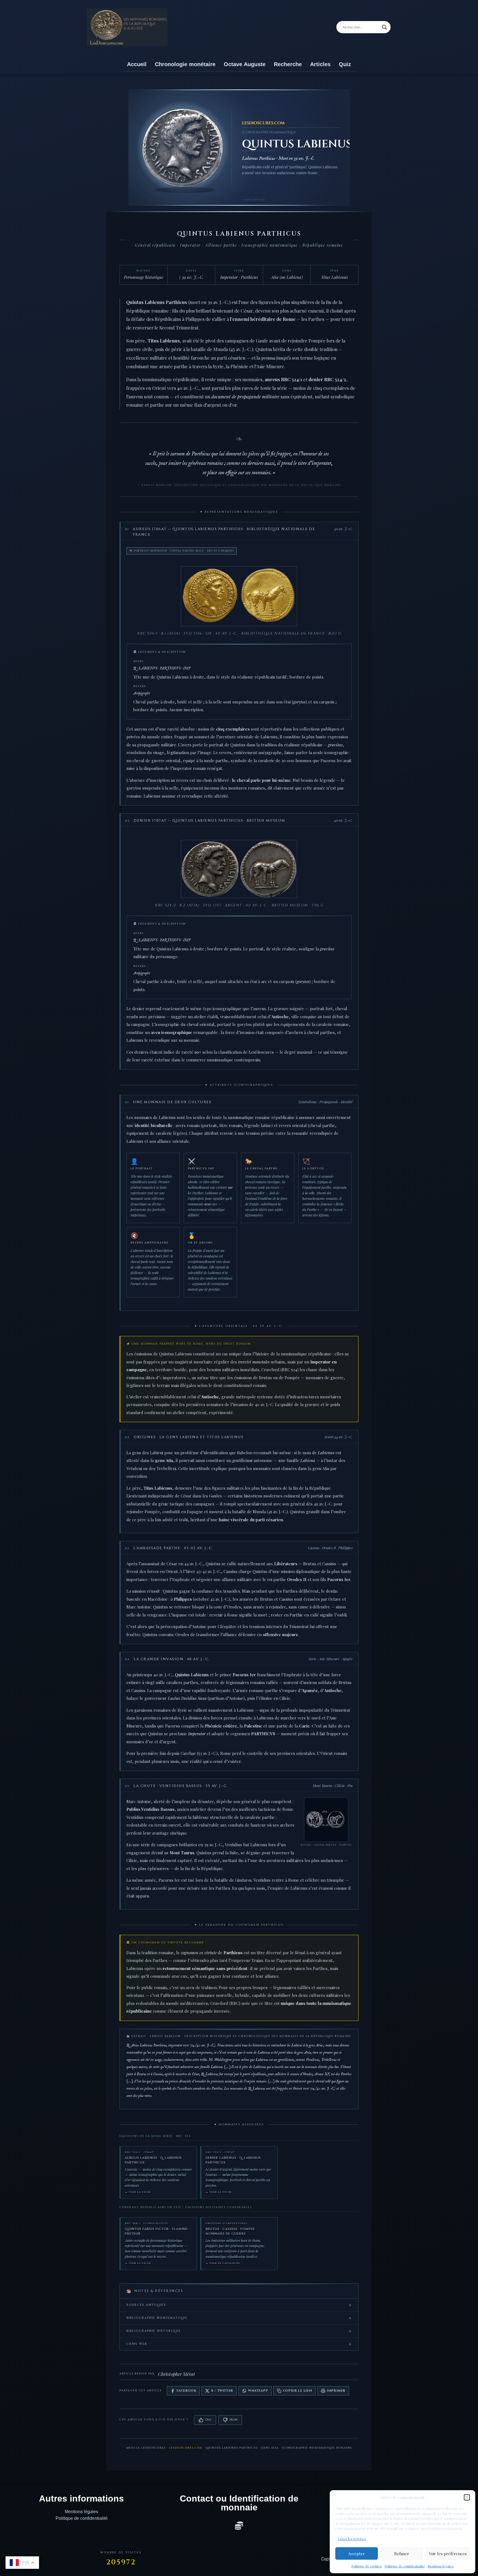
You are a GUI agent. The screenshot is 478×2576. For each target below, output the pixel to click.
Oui (208, 2420)
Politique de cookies (367, 2566)
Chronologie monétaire (185, 64)
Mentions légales (441, 2566)
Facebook (186, 2391)
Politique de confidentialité (405, 2566)
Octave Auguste (245, 64)
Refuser (402, 2554)
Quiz (345, 64)
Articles (320, 64)
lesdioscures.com (186, 2448)
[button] (467, 2497)
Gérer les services (352, 2539)
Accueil (137, 64)
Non (233, 2420)
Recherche (288, 64)
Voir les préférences (448, 2554)
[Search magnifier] (385, 27)
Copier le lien (298, 2391)
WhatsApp (258, 2391)
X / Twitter (222, 2391)
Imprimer (336, 2391)
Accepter (356, 2554)
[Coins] (239, 2526)
